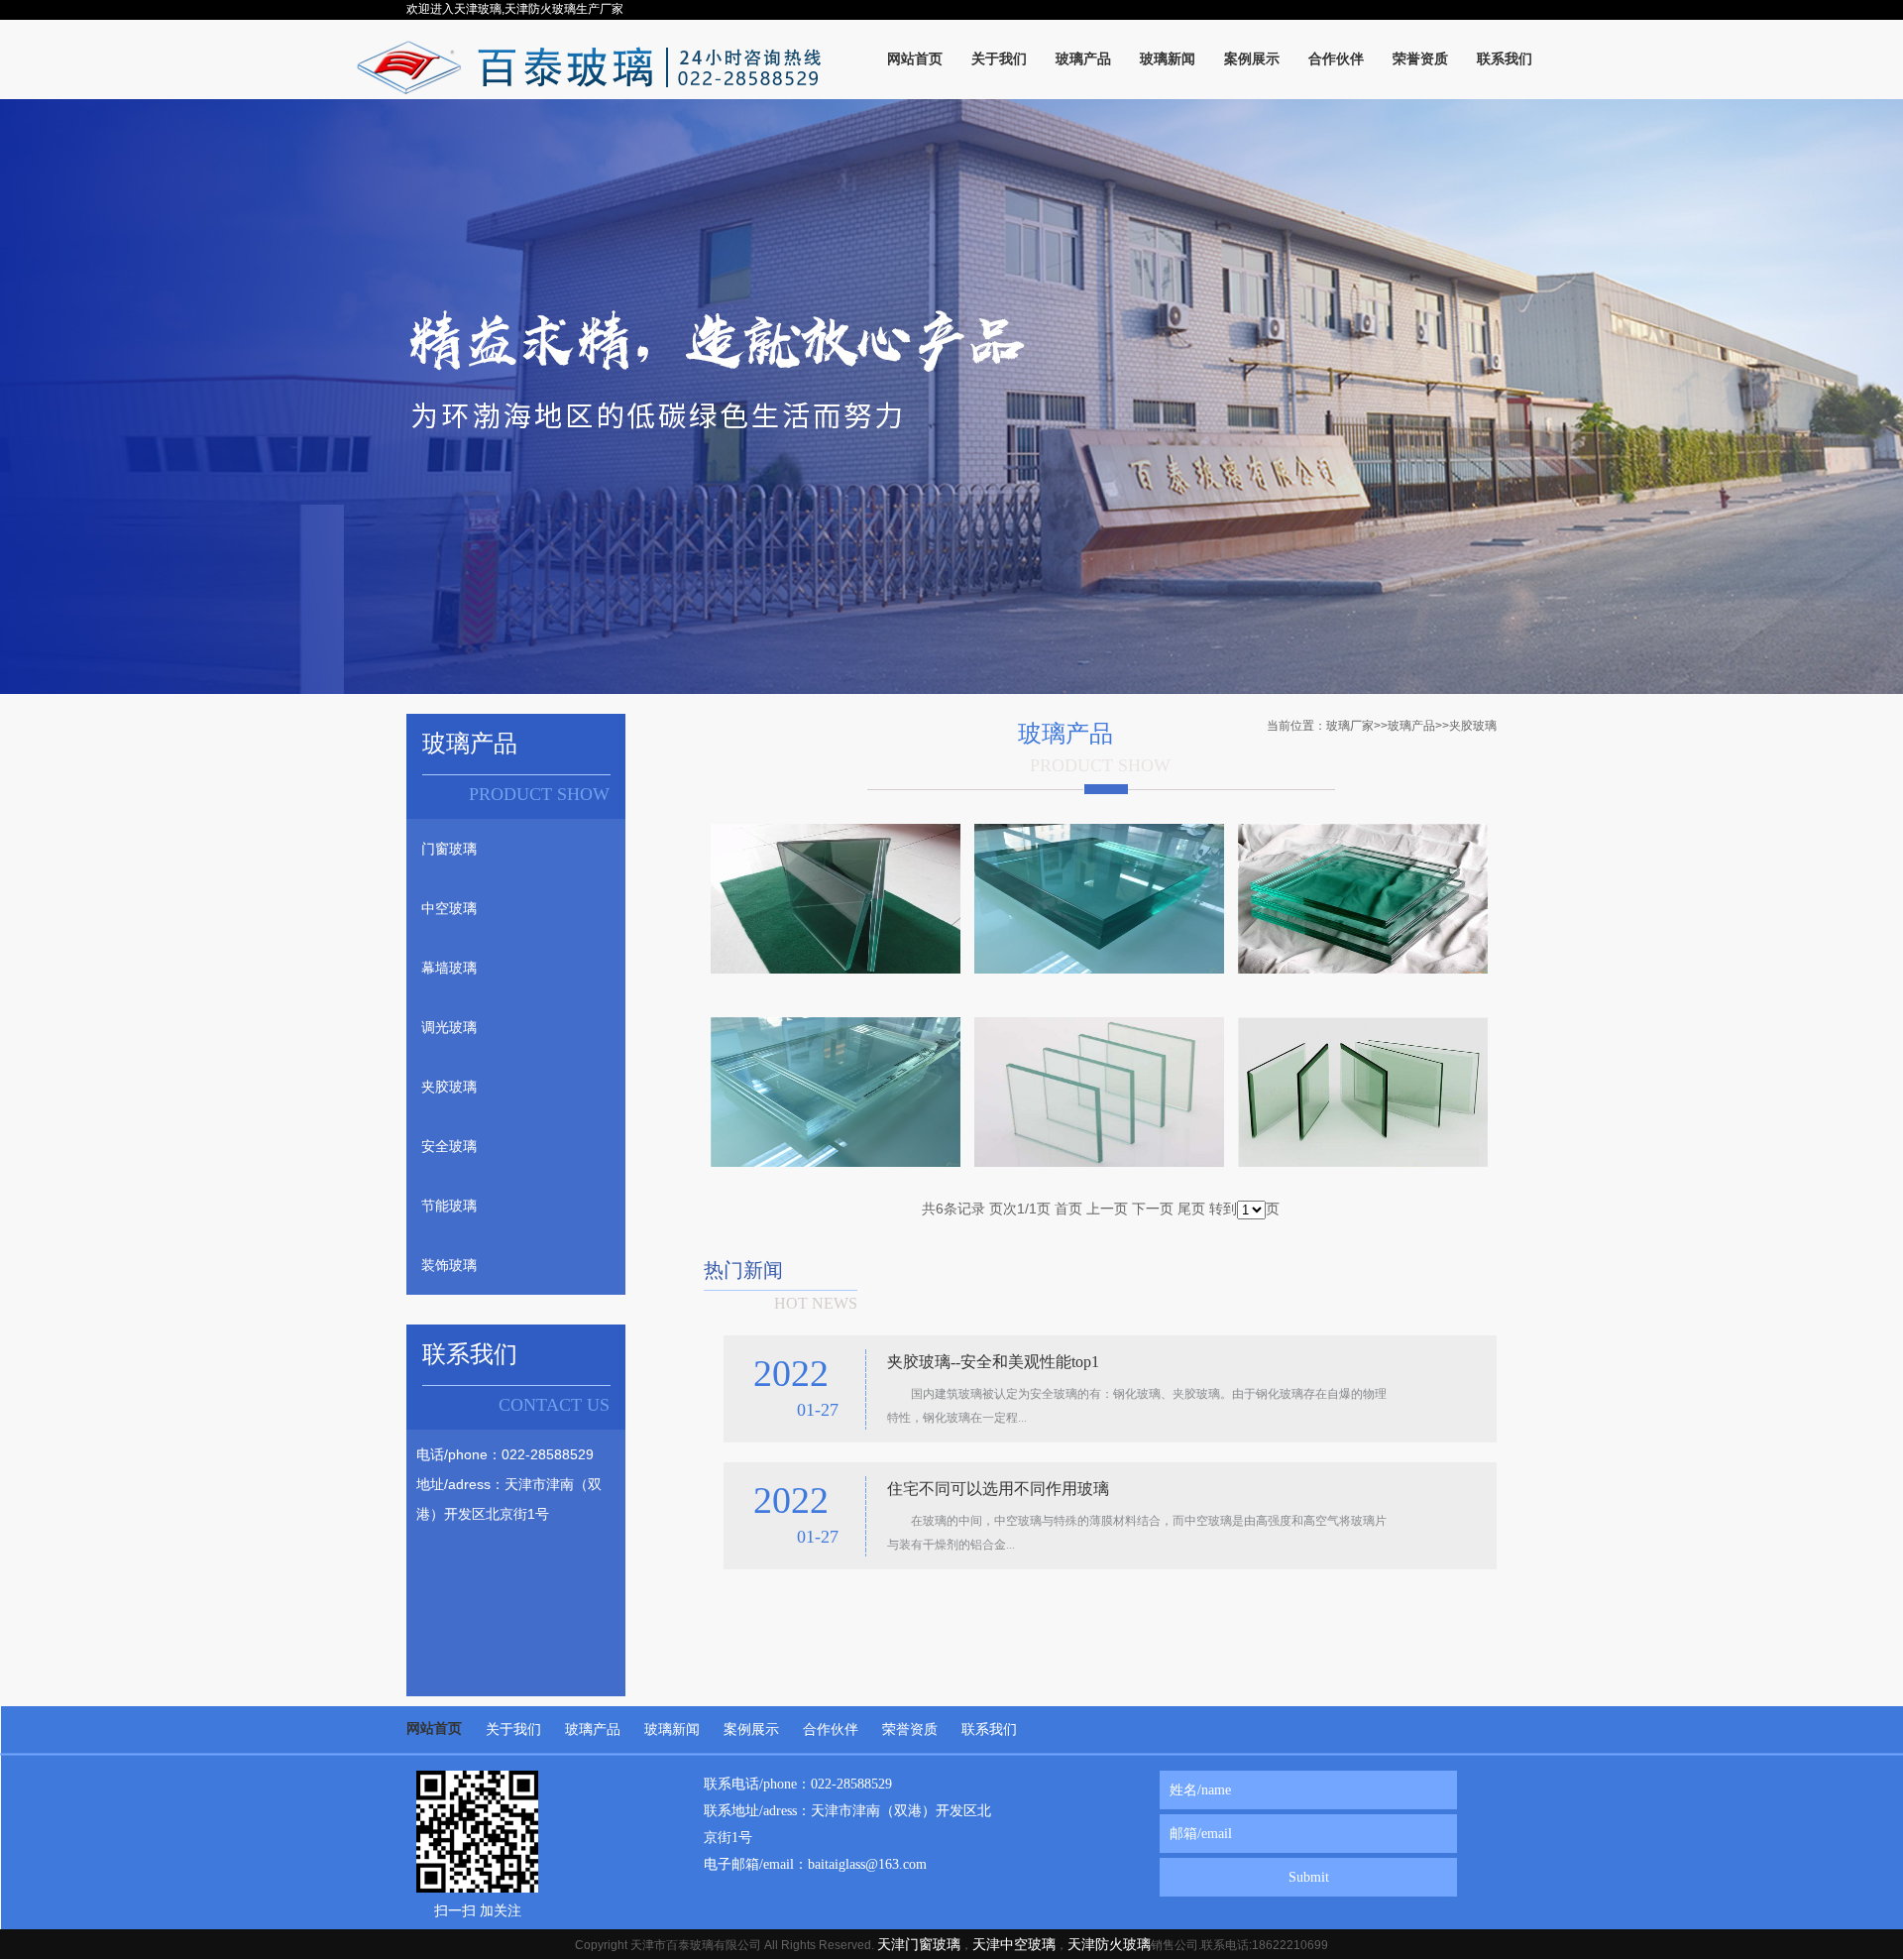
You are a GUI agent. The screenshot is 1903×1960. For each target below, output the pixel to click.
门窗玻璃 (449, 849)
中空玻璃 (449, 908)
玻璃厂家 (1350, 726)
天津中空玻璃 (1014, 1944)
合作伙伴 (831, 1729)
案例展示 (751, 1729)
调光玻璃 (449, 1027)
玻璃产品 (1411, 726)
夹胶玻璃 (449, 1087)
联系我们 (989, 1729)
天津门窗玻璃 (919, 1944)
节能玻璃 (449, 1206)
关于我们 (513, 1729)
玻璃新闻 (672, 1729)
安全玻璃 (449, 1146)
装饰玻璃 (449, 1265)
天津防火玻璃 (1109, 1944)
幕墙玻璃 (449, 968)
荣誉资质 (910, 1729)
